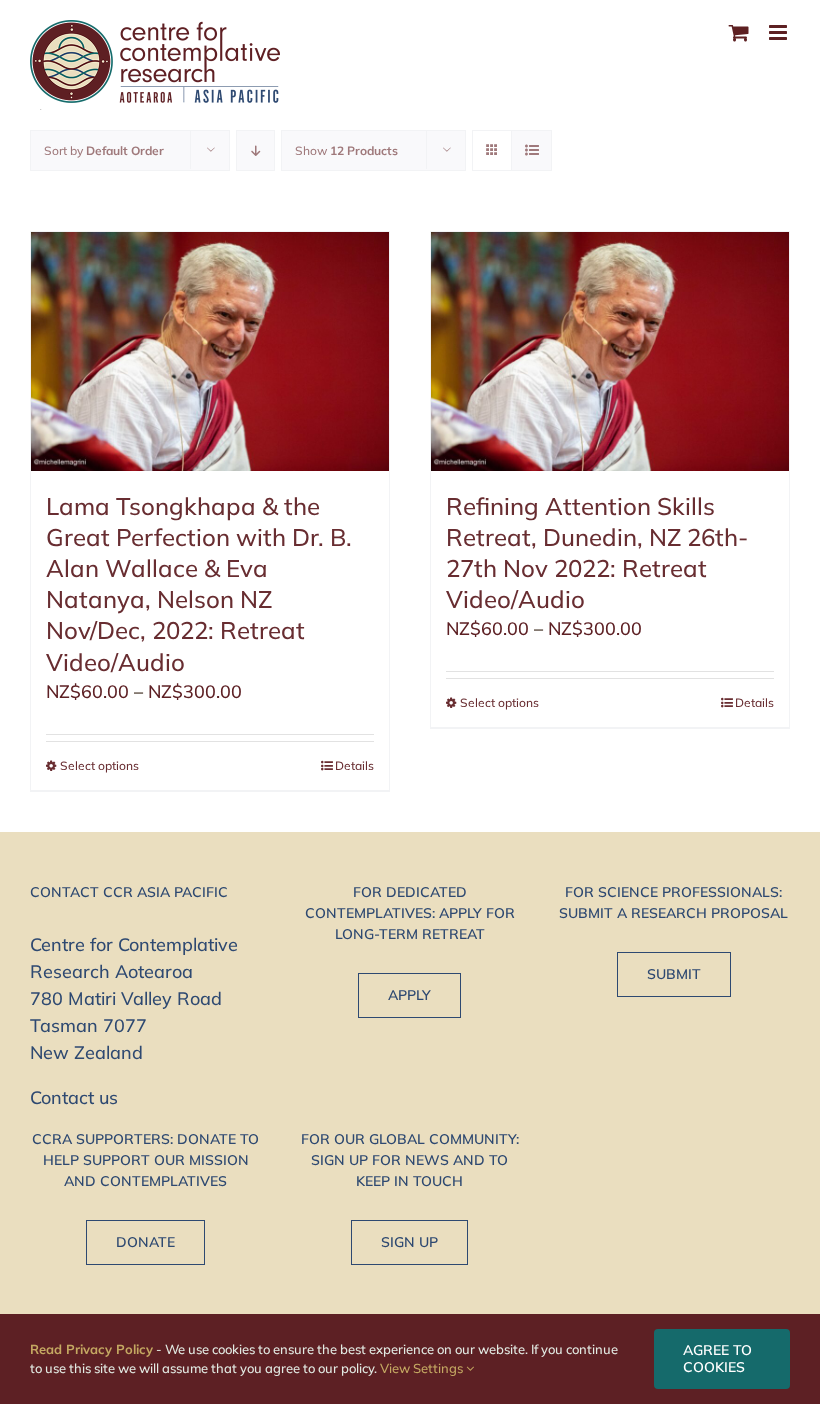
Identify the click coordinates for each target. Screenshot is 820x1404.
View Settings (423, 1368)
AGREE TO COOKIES (717, 1358)
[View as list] (531, 150)
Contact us (74, 1097)
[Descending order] (255, 150)
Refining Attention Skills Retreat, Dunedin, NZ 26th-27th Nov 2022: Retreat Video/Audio (597, 553)
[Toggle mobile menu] (779, 32)
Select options (99, 765)
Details (354, 765)
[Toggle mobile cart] (739, 32)
